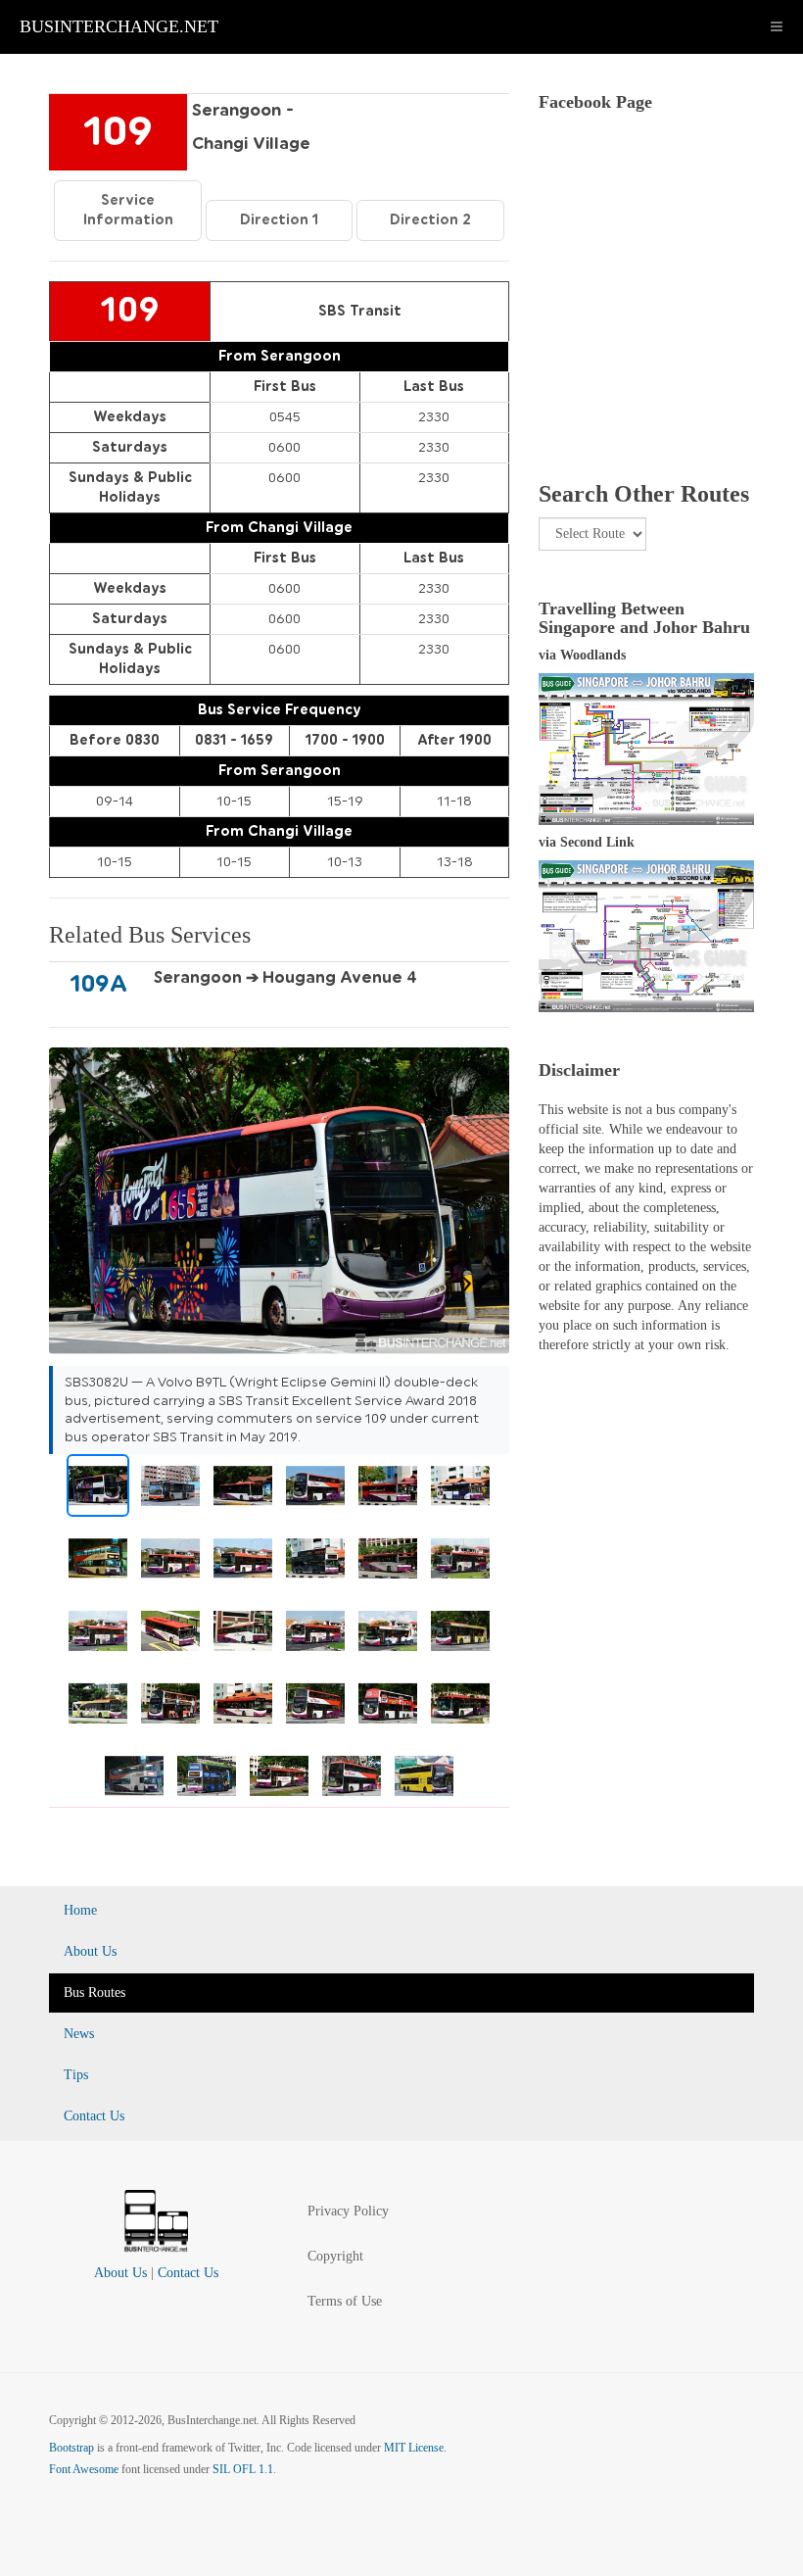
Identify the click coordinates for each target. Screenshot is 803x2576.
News (79, 2034)
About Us (90, 1951)
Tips (76, 2075)
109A (98, 984)
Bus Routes (94, 1993)
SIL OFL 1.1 (243, 2469)
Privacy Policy (348, 2211)
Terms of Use (345, 2301)
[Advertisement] (646, 324)
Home (80, 1910)
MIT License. (415, 2448)
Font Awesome (84, 2469)
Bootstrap (71, 2448)
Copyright (335, 2256)
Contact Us (94, 2116)
